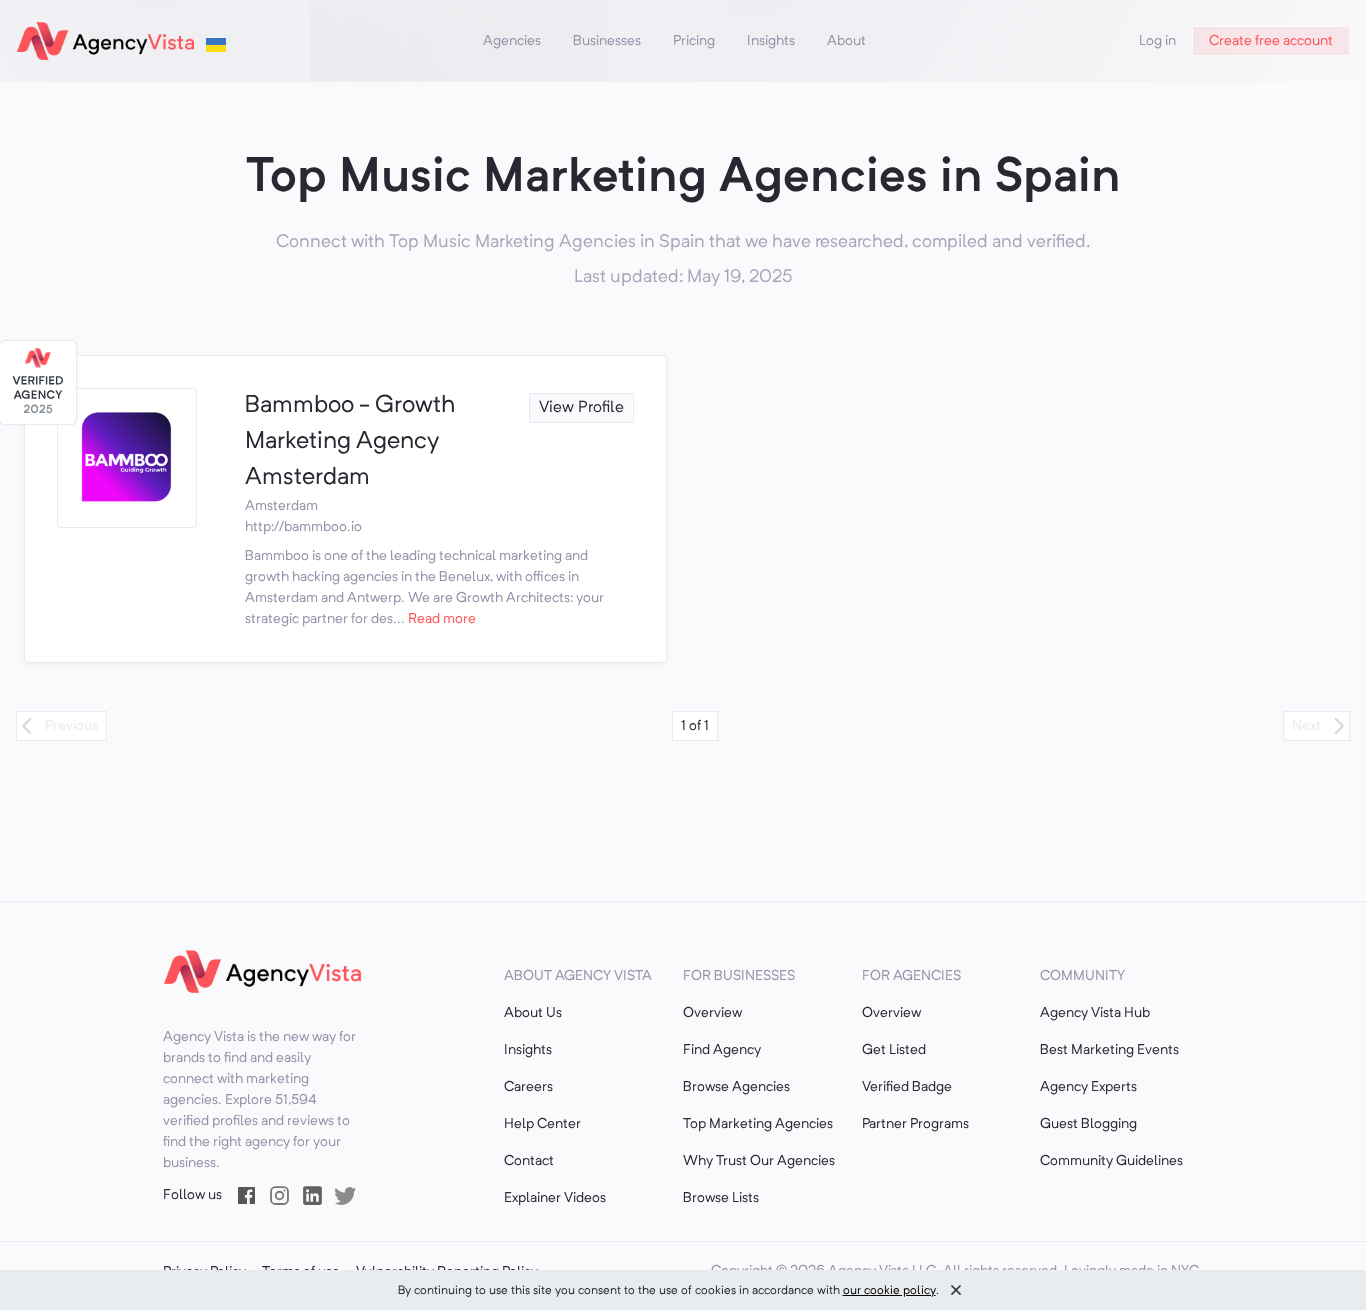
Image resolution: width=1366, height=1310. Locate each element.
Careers (528, 1087)
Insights (771, 41)
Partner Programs (915, 1124)
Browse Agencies (736, 1087)
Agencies (512, 41)
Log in (1157, 41)
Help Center (542, 1124)
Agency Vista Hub (1095, 1013)
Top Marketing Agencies (758, 1124)
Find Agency (722, 1050)
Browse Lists (721, 1198)
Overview (712, 1013)
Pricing (694, 41)
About (846, 41)
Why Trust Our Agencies (759, 1161)
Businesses (607, 41)
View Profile (581, 408)
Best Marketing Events (1109, 1050)
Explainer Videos (555, 1198)
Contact (529, 1161)
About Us (533, 1013)
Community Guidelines (1111, 1161)
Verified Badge (907, 1087)
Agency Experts (1088, 1087)
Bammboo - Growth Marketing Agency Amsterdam (350, 442)
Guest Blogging (1088, 1124)
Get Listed (894, 1050)
